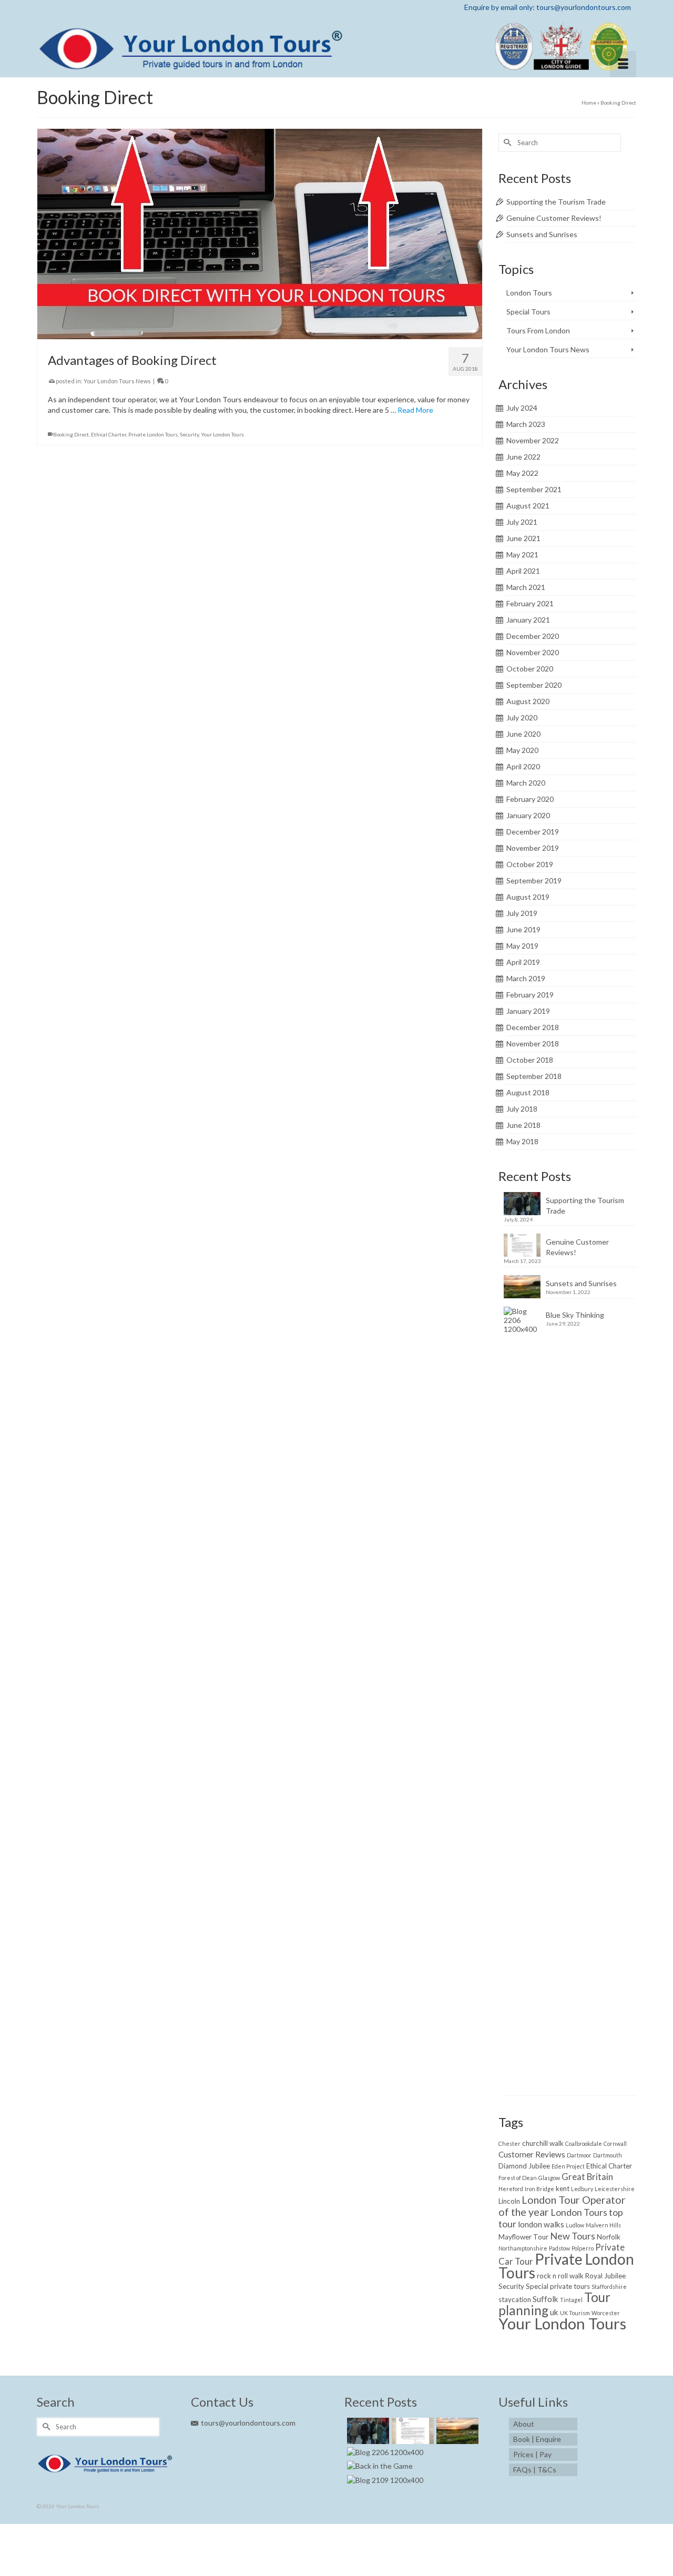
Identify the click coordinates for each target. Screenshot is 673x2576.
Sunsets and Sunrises (542, 234)
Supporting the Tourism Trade (556, 202)
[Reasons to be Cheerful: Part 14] (384, 2480)
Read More (415, 410)
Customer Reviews (532, 2154)
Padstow (559, 2248)
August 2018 (528, 1092)
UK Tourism (575, 2313)
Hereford (511, 2189)
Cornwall (615, 2144)
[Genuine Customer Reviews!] (411, 2431)
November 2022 (533, 440)
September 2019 (534, 880)
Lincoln (509, 2201)
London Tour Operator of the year (562, 2206)
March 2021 (526, 587)
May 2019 (522, 946)
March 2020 (526, 783)
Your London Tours (222, 434)
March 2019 (526, 978)
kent (563, 2188)
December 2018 (533, 1027)
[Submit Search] (506, 143)
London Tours (529, 293)
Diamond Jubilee (524, 2166)
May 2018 (522, 1141)
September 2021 (534, 489)
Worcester (606, 2313)
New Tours (573, 2236)
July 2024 (522, 408)
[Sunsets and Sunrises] (456, 2431)
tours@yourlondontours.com (248, 2423)
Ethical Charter (109, 434)
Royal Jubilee (605, 2276)
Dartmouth (608, 2155)
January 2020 (528, 815)
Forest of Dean (518, 2178)
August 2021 (528, 506)
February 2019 (530, 995)
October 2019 (530, 864)
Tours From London (538, 330)
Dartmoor (579, 2155)
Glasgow (549, 2178)
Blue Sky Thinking (575, 1315)
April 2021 (523, 571)
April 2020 (523, 766)
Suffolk (545, 2299)
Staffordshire (609, 2287)
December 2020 (533, 636)
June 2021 (523, 538)
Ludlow (575, 2225)
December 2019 (533, 832)
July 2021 (522, 522)
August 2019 (528, 897)
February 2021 (530, 603)
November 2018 (533, 1043)
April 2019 (523, 962)
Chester (509, 2144)
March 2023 (526, 424)
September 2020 (534, 685)
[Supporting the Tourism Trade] (367, 2431)
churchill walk (543, 2143)
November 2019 (533, 848)
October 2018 (530, 1060)
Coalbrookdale (584, 2144)
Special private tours (558, 2286)
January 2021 (528, 620)
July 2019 (522, 913)
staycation (515, 2299)
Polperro (583, 2248)
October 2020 (530, 669)
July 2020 (522, 717)
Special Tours (528, 312)
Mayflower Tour (523, 2237)
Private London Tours (153, 434)
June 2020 (523, 734)
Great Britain (587, 2177)
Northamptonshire (523, 2248)
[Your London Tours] (336, 46)
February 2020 (530, 799)
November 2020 (533, 652)
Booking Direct (71, 434)
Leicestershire (615, 2189)
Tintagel (571, 2300)
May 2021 (522, 554)
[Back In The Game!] (379, 2466)
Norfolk (609, 2237)
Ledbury (582, 2189)
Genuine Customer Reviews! (554, 218)
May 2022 (522, 473)
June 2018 (523, 1125)
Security (189, 434)
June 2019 (523, 929)
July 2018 (522, 1109)
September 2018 (534, 1076)
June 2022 (523, 457)
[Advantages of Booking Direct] (260, 233)
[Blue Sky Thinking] (384, 2452)
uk (554, 2312)
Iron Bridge (539, 2189)
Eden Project (568, 2166)
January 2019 (528, 1011)
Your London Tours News (117, 381)
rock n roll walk (560, 2276)
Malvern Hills (603, 2225)
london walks (541, 2224)
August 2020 (528, 701)
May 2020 (522, 750)
